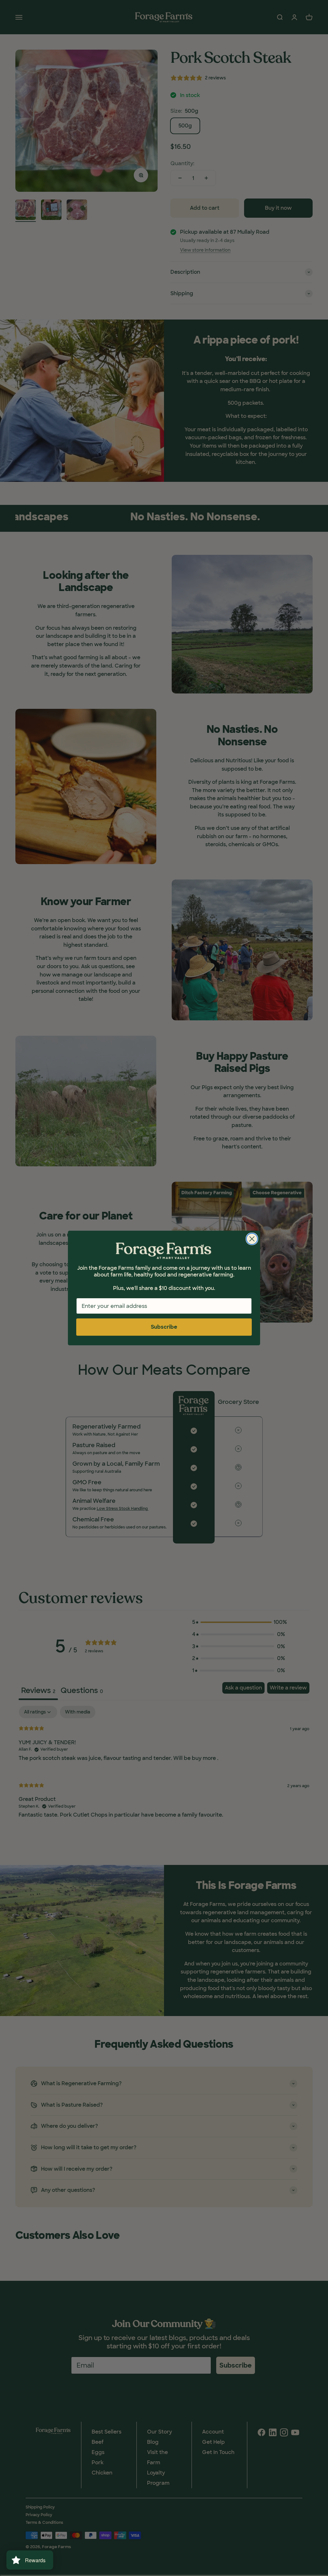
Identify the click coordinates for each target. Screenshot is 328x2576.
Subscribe (164, 1327)
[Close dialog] (252, 1239)
